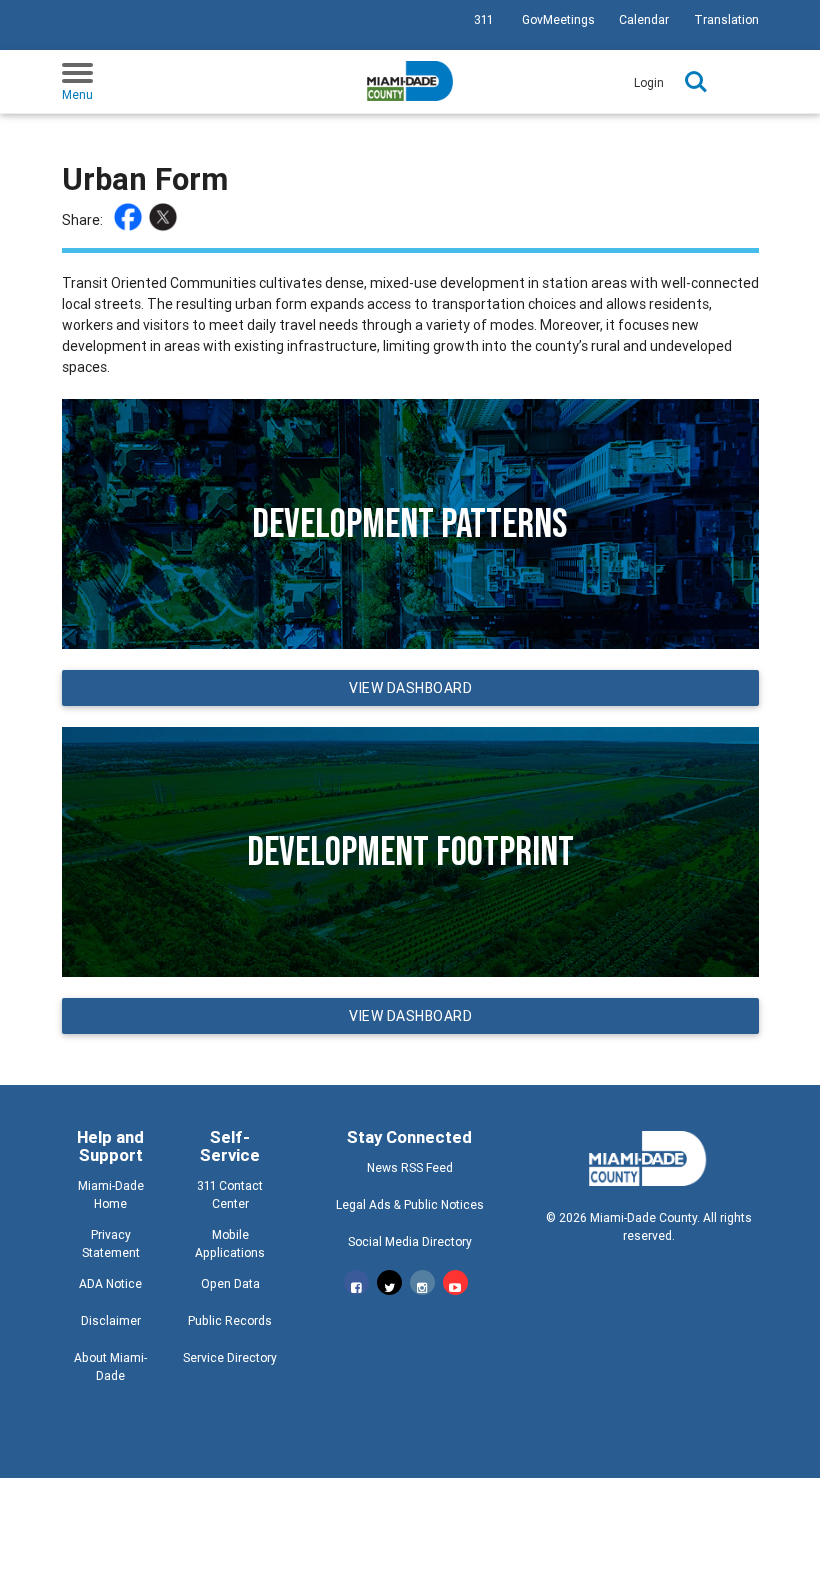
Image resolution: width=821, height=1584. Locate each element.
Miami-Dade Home (111, 1194)
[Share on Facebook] (130, 220)
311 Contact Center (230, 1194)
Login (649, 82)
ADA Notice (110, 1283)
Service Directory (230, 1357)
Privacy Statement (111, 1243)
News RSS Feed (410, 1167)
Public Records (230, 1320)
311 (483, 19)
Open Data (230, 1283)
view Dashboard (410, 688)
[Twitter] (165, 220)
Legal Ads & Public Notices (410, 1204)
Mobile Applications (230, 1243)
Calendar (644, 19)
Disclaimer (111, 1320)
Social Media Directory (410, 1241)
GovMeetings (558, 19)
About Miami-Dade (110, 1366)
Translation (726, 19)
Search (696, 82)
